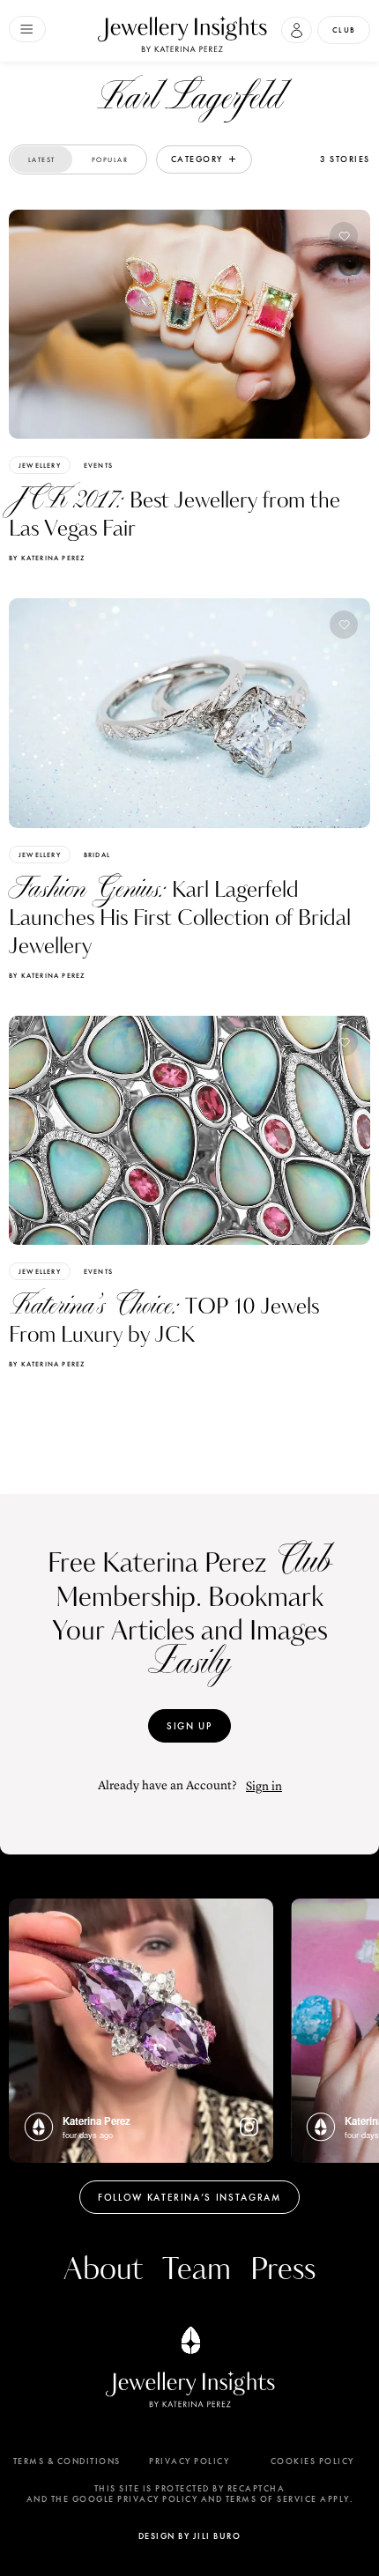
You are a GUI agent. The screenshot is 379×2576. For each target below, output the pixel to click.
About (103, 2270)
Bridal (97, 855)
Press (283, 2270)
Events (98, 465)
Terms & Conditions (67, 2461)
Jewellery (40, 465)
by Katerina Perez (47, 558)
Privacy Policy (189, 2461)
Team (197, 2270)
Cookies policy (312, 2461)
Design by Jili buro (190, 2536)
